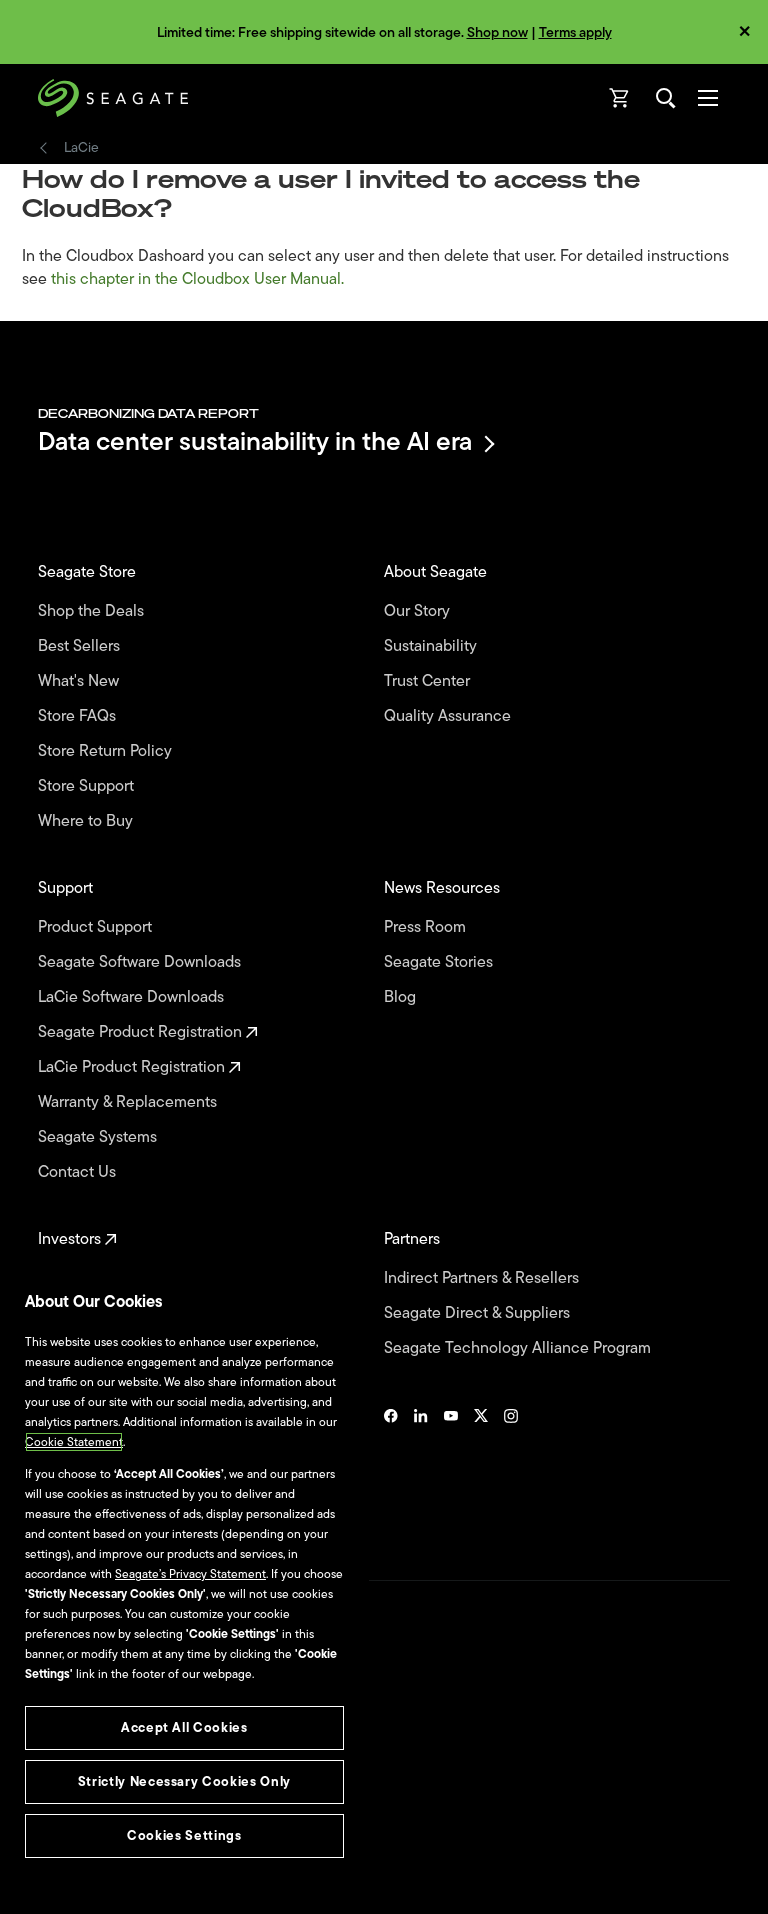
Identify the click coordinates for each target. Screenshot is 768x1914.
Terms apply (575, 32)
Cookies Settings (83, 1866)
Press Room (427, 927)
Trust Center (429, 681)
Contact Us (79, 1172)
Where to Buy (87, 821)
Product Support (97, 927)
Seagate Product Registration (142, 1032)
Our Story (419, 611)
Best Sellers (81, 646)
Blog (402, 997)
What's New (80, 681)
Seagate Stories (440, 962)
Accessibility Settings (94, 1881)
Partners (414, 1239)
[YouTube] (451, 1470)
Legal (52, 1764)
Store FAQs (79, 716)
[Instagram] (511, 1470)
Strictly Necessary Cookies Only (184, 1781)
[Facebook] (391, 1470)
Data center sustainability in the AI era (255, 443)
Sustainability (432, 646)
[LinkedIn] (421, 1470)
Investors (71, 1239)
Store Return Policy (107, 751)
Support (67, 888)
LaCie (81, 148)
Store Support (88, 786)
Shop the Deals (95, 611)
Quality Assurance (449, 716)
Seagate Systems (99, 1137)
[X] (481, 1470)
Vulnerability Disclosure (100, 1833)
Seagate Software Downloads (141, 962)
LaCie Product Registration (133, 1067)
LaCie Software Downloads (133, 997)
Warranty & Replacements (129, 1102)
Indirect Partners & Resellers (483, 1278)
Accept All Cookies (184, 1727)
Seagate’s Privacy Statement (190, 1574)
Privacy (57, 1799)
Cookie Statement (74, 1442)
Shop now (497, 32)
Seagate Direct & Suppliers (479, 1313)
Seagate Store (89, 572)
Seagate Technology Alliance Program (519, 1348)
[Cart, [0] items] (620, 98)
